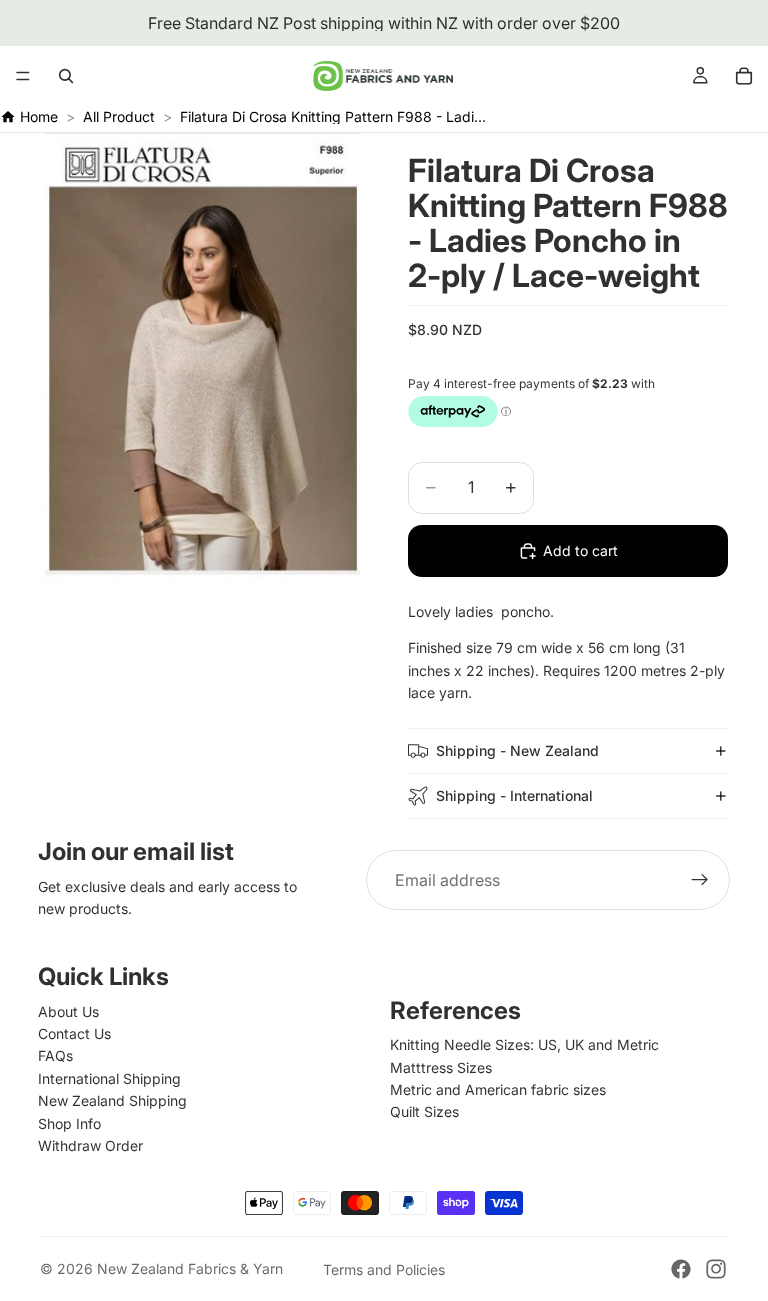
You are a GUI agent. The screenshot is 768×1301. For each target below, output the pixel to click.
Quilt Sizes (424, 1111)
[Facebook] (681, 1269)
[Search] (66, 76)
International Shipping (109, 1078)
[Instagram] (716, 1269)
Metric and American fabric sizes (498, 1089)
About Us (68, 1011)
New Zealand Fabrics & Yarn (190, 1268)
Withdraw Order (90, 1145)
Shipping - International (514, 795)
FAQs (55, 1055)
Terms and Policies (384, 1269)
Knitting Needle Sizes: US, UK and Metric (524, 1044)
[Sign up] (700, 880)
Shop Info (69, 1123)
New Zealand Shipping (112, 1100)
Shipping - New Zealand (517, 750)
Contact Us (74, 1033)
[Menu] (23, 76)
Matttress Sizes (441, 1067)
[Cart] (744, 76)
